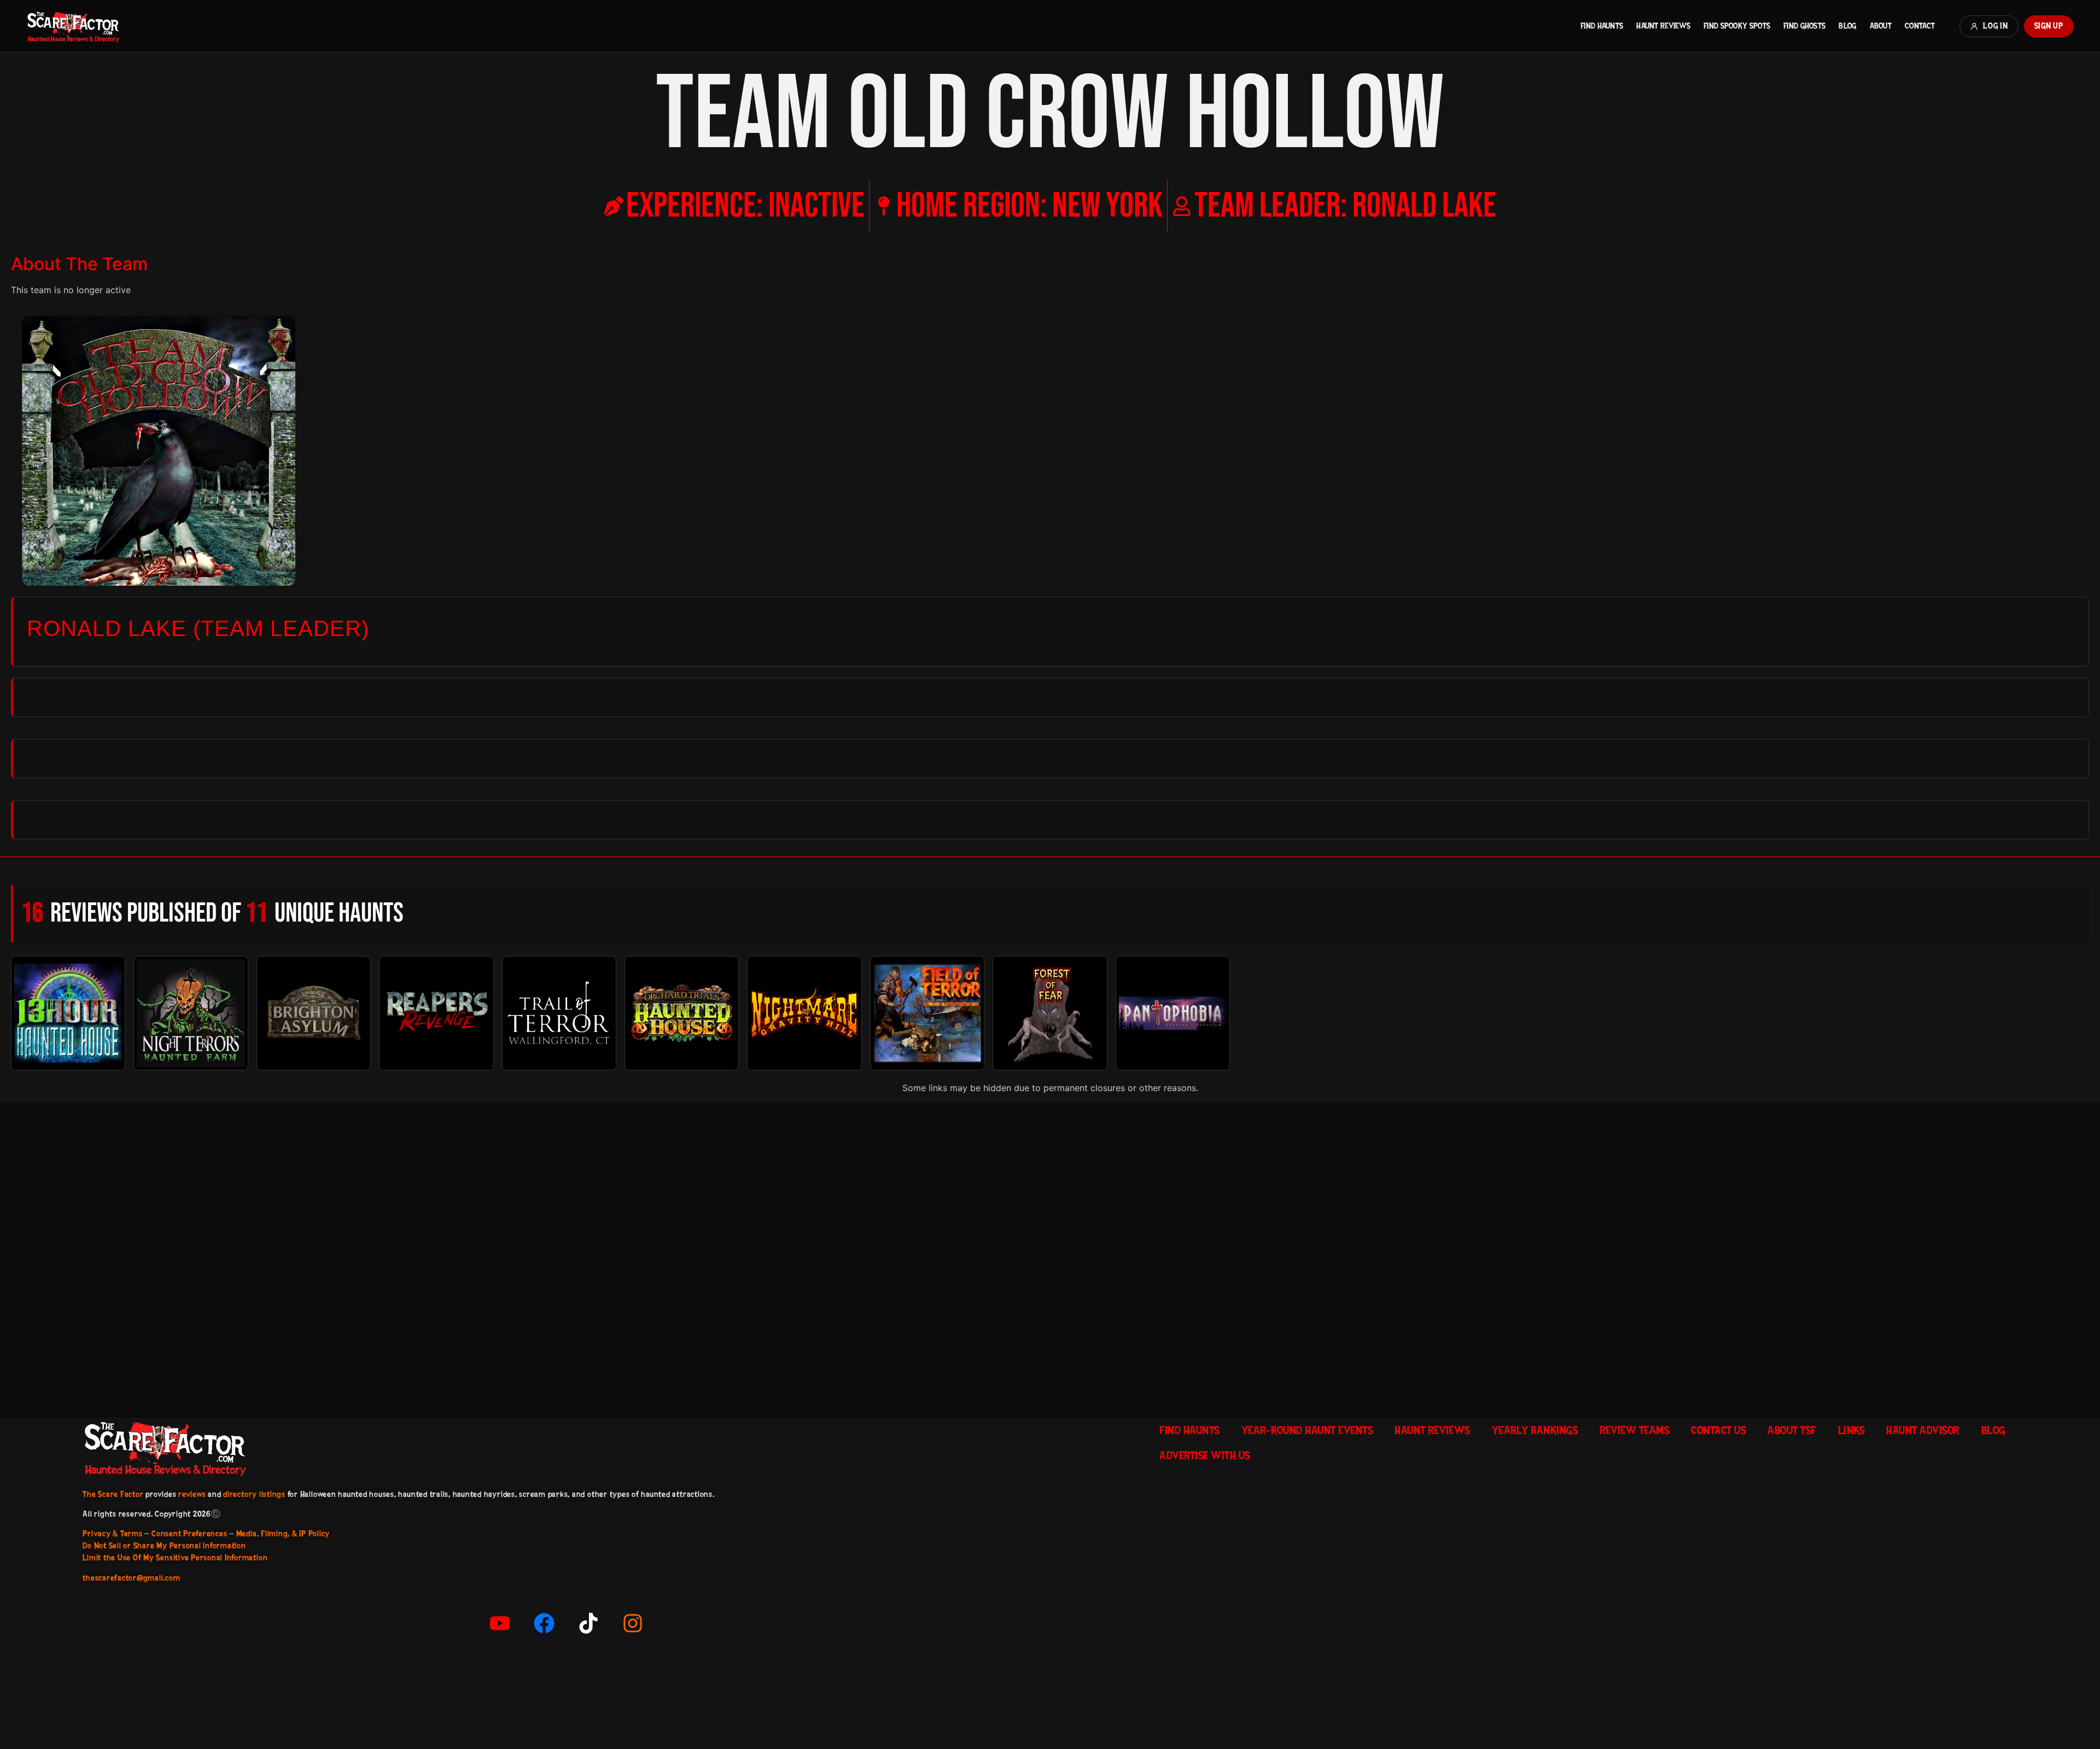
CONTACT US (1718, 1430)
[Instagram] (633, 1623)
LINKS (1851, 1430)
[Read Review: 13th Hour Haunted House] (68, 1013)
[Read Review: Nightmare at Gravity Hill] (804, 1013)
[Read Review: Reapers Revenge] (436, 1013)
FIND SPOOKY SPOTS (1737, 26)
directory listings (254, 1494)
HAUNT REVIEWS (1663, 26)
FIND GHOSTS (1804, 26)
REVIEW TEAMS (1634, 1430)
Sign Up (2049, 26)
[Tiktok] (588, 1623)
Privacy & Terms (112, 1534)
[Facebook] (544, 1623)
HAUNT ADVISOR (1923, 1430)
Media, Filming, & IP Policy (283, 1534)
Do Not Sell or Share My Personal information (164, 1546)
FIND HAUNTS (1602, 26)
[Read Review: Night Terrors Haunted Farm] (191, 1013)
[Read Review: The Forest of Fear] (1050, 1013)
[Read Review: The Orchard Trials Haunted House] (682, 1013)
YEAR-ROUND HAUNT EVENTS (1307, 1430)
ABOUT (1881, 26)
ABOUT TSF (1792, 1430)
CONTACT (1920, 26)
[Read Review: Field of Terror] (927, 1013)
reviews (192, 1494)
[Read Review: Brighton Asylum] (314, 1013)
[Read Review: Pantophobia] (1173, 1013)
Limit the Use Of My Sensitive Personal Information (175, 1558)
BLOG (1847, 26)
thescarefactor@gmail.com (131, 1578)
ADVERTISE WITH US (1205, 1455)
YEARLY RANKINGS (1535, 1430)
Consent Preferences (189, 1534)
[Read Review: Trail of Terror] (559, 1013)
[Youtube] (500, 1623)
